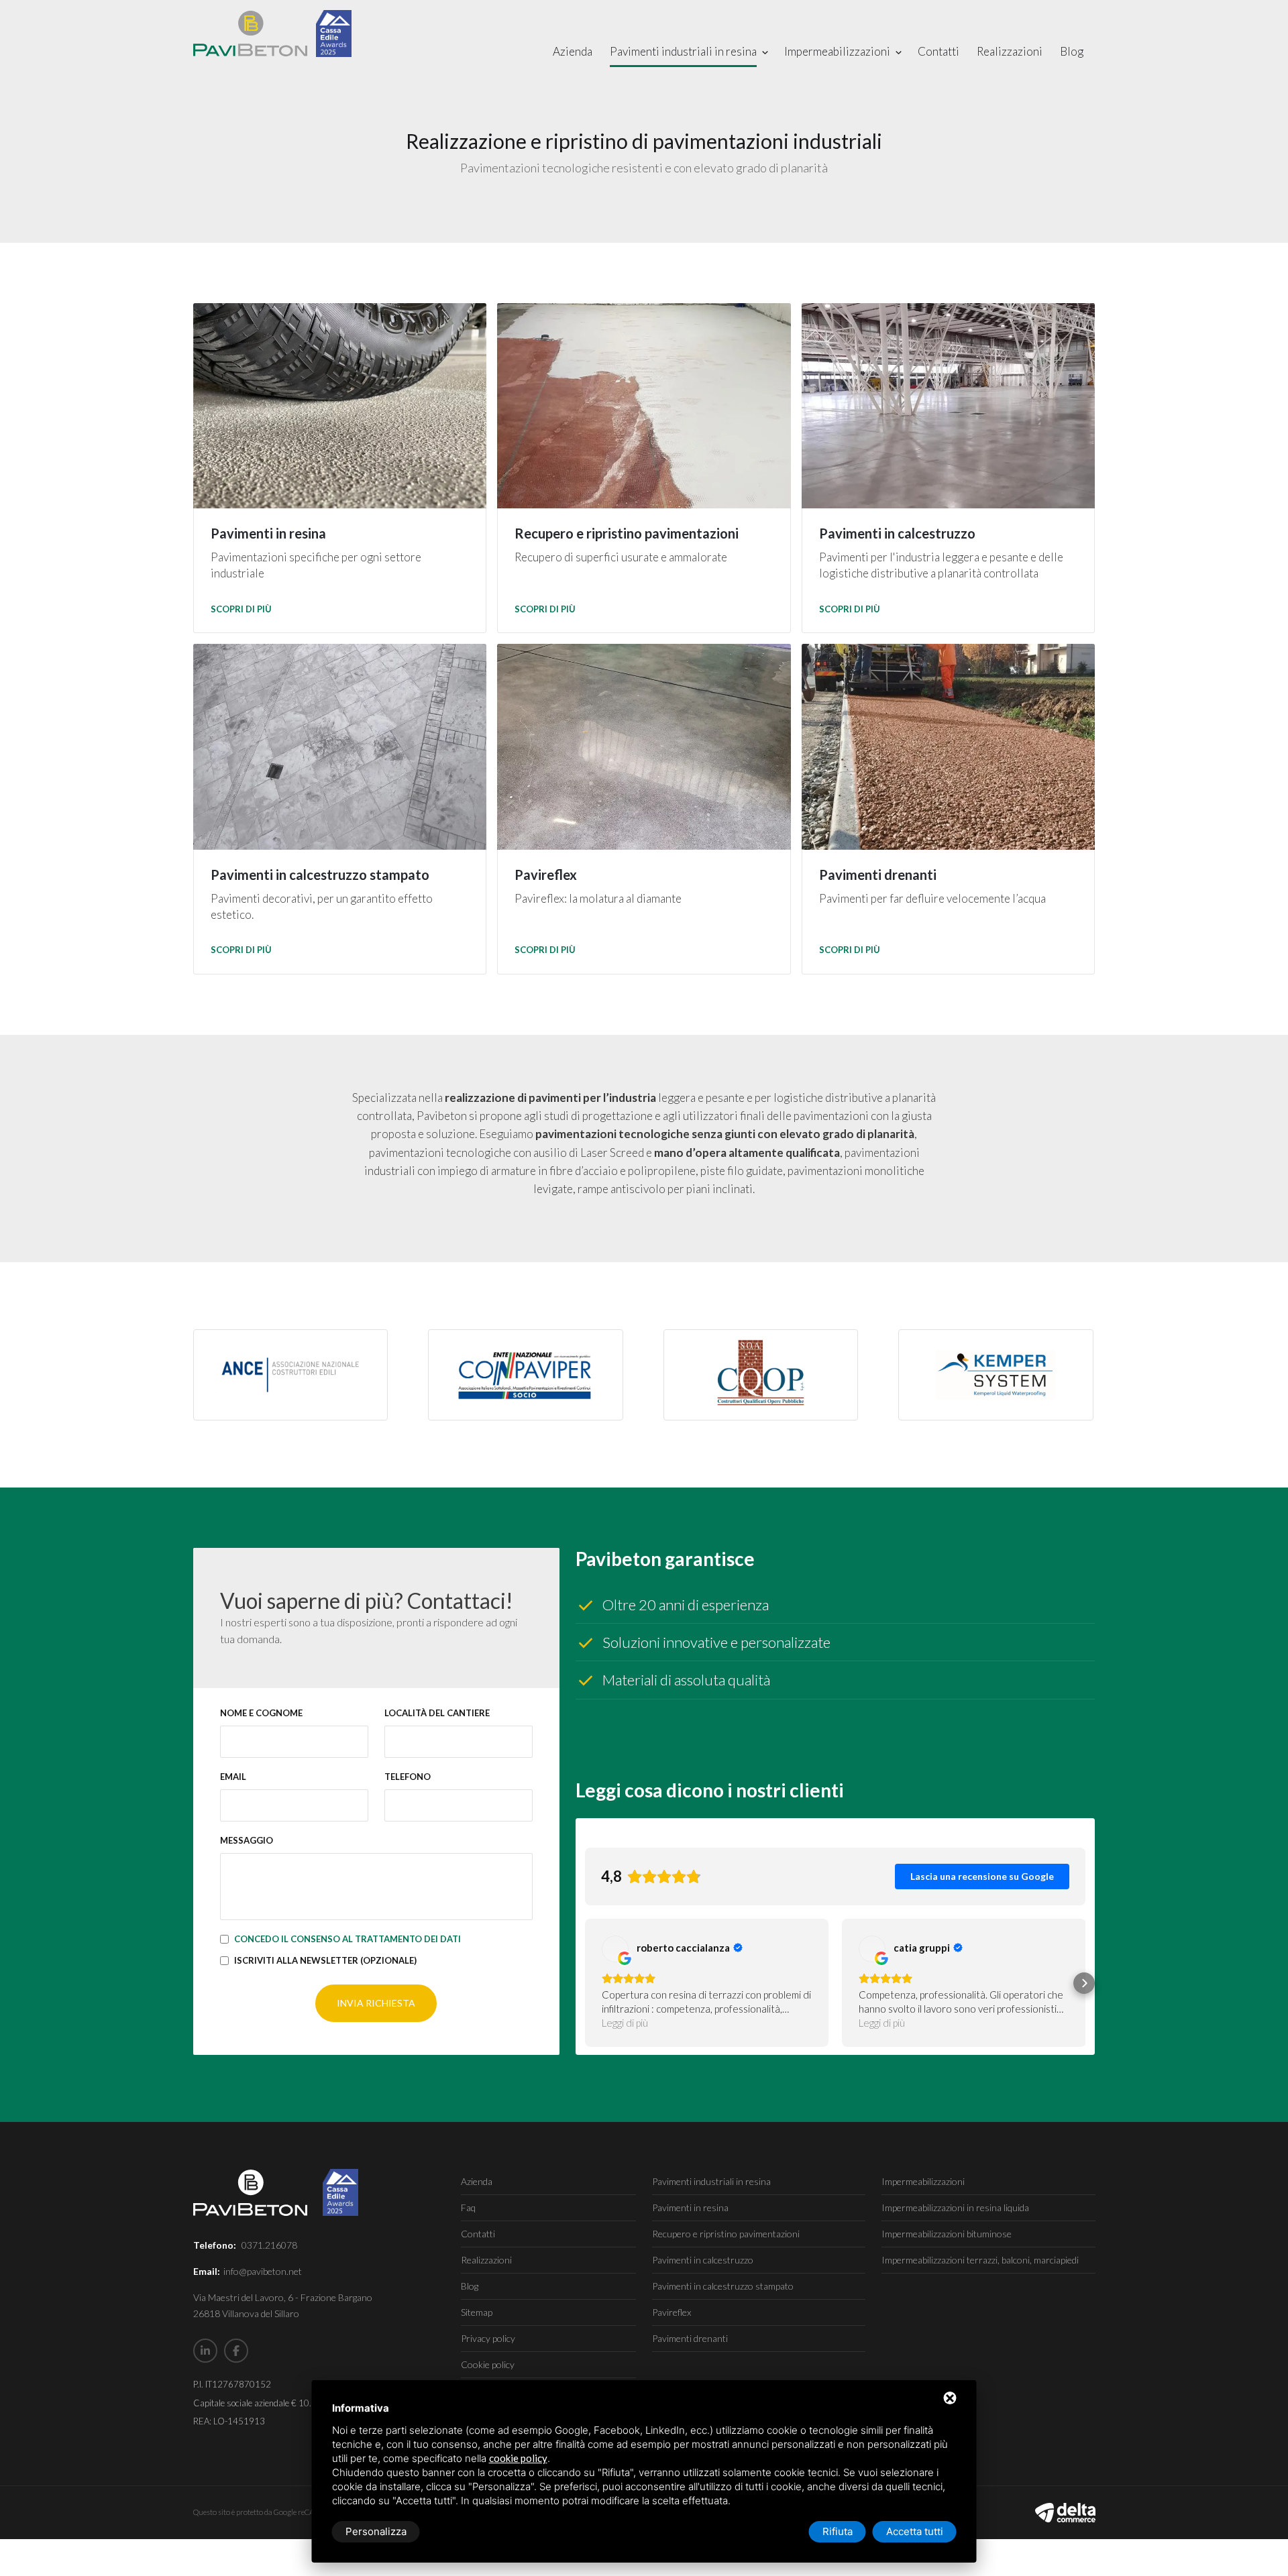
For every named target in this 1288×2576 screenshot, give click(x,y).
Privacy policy (488, 2338)
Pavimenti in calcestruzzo (703, 2260)
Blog (1072, 51)
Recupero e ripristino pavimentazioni (726, 2234)
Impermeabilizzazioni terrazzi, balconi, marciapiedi (980, 2260)
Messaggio (247, 1840)
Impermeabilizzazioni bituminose (947, 2234)
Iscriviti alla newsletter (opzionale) (325, 1960)
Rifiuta (838, 2531)
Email (233, 1777)
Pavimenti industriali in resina (683, 51)
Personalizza (376, 2531)
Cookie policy (488, 2364)
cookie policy (518, 2458)
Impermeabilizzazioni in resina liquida (955, 2207)
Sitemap (477, 2312)
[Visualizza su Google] (615, 1949)
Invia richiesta (376, 2003)
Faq (468, 2207)
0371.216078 (269, 2245)
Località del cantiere (437, 1713)
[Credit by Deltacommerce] (1065, 2512)
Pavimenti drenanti (690, 2338)
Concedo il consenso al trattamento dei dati (347, 1939)
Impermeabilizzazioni (837, 51)
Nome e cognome (261, 1713)
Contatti (938, 51)
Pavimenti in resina (690, 2207)
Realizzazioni (1010, 51)
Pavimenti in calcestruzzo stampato (723, 2286)
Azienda (573, 51)
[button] (586, 1983)
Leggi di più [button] (625, 2023)
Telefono (408, 1777)
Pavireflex (672, 2312)
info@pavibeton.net (263, 2271)
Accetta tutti (915, 2531)
